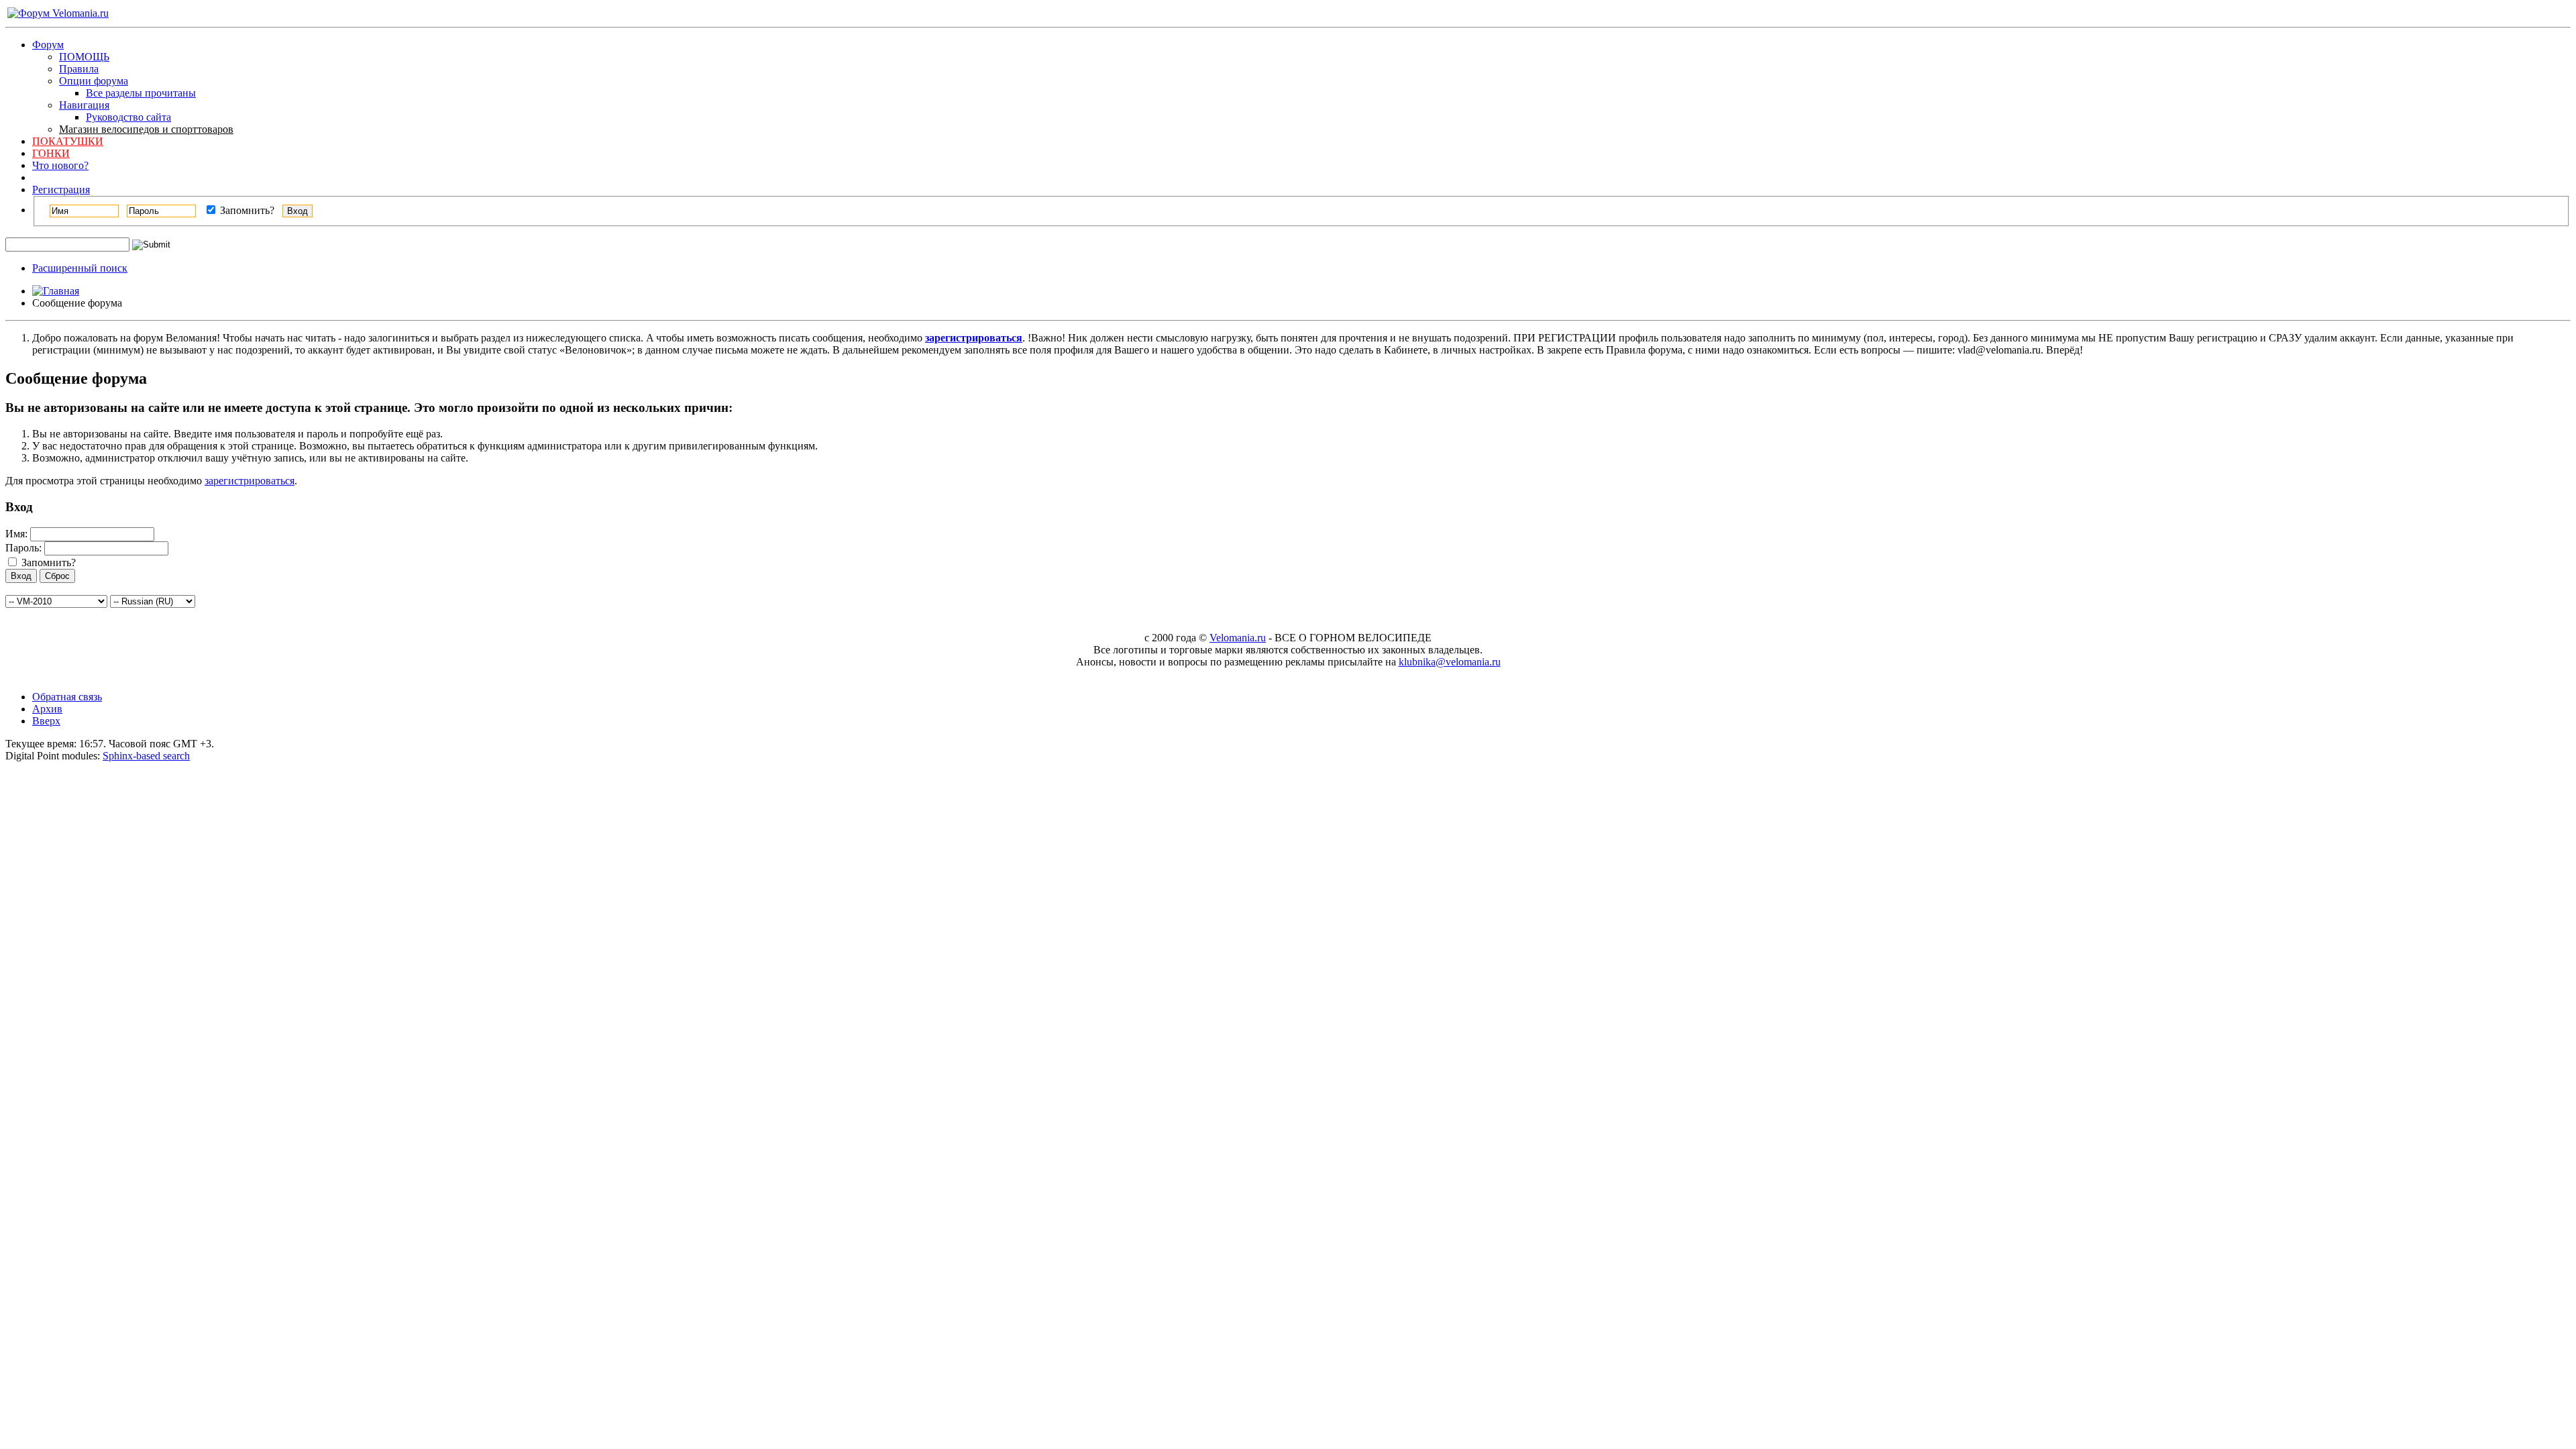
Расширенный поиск (80, 268)
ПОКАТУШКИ (68, 141)
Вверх (46, 721)
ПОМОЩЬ (84, 57)
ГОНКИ (51, 153)
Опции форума (94, 81)
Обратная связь (67, 697)
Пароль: (23, 548)
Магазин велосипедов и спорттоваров (146, 129)
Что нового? (60, 165)
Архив (47, 709)
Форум (48, 45)
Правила (79, 69)
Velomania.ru (1238, 638)
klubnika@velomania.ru (1450, 662)
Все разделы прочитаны (141, 93)
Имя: (16, 534)
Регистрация (61, 190)
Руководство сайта (128, 117)
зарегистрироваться (250, 481)
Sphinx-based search (146, 756)
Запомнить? (246, 210)
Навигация (84, 105)
